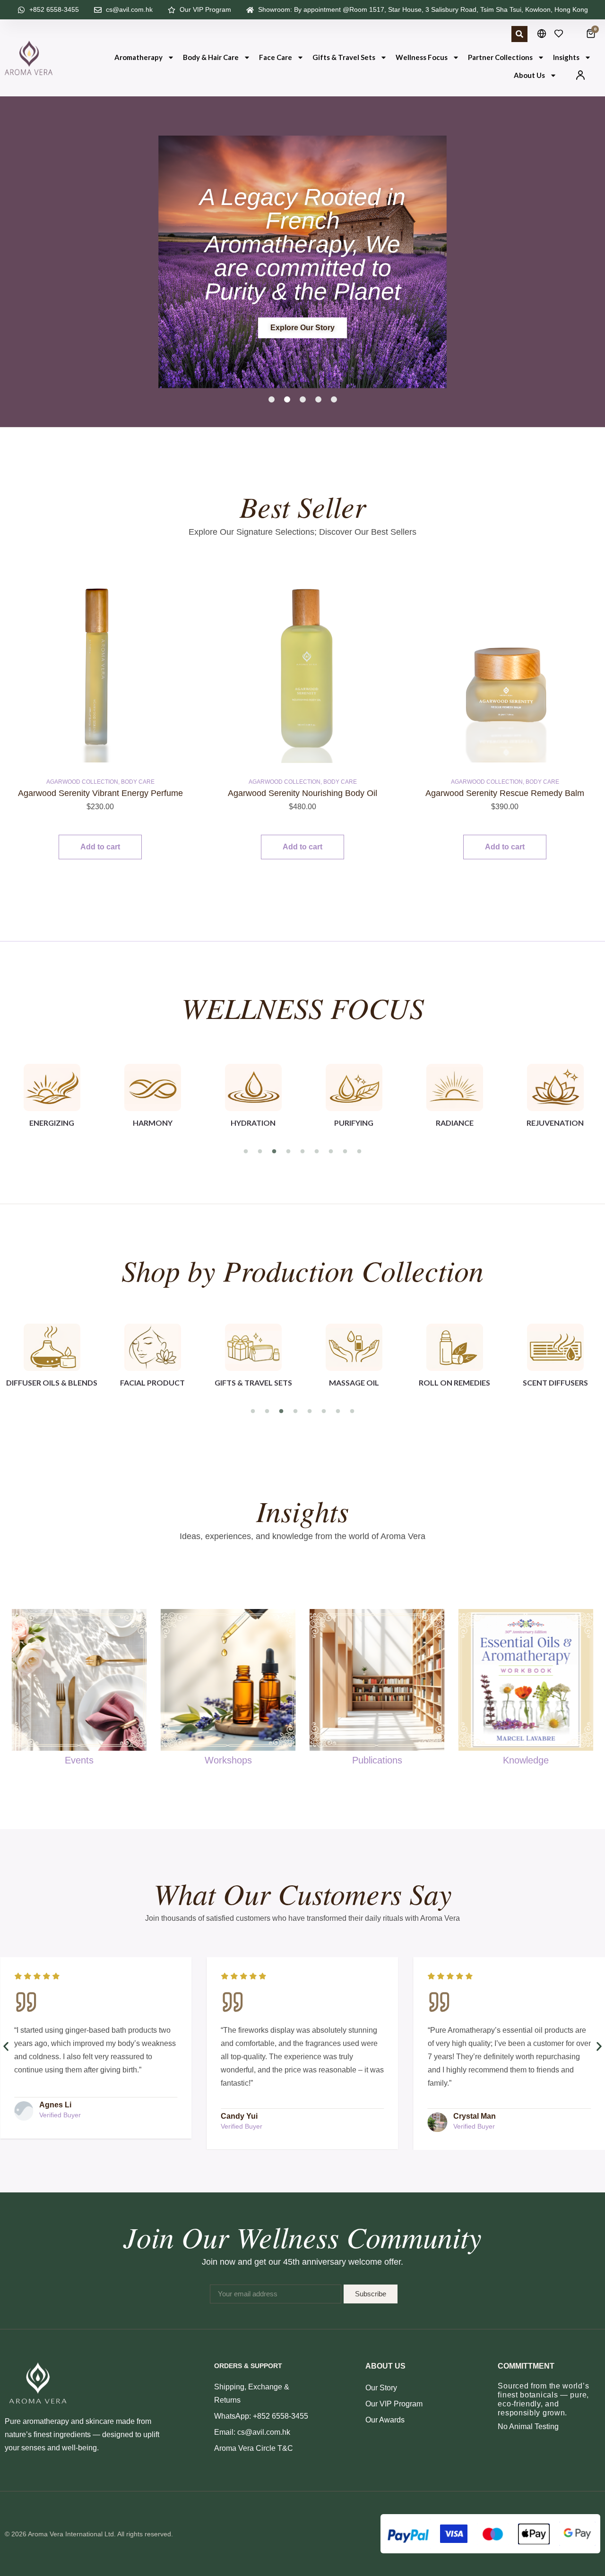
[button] (272, 399)
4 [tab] (288, 1152)
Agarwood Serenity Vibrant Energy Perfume (100, 793)
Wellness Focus (422, 57)
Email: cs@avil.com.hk (252, 2432)
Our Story (381, 2388)
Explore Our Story (302, 328)
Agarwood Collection (82, 782)
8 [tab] (345, 1152)
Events (79, 1760)
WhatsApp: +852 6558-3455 (261, 2416)
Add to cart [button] (100, 847)
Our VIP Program (394, 2404)
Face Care (276, 57)
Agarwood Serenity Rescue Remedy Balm (505, 793)
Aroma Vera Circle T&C (254, 2448)
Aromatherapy (138, 57)
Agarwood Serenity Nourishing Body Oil (302, 793)
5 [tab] (302, 1152)
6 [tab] (317, 1152)
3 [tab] (274, 1152)
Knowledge (526, 1760)
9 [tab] (359, 1152)
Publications (377, 1760)
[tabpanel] (52, 1101)
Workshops (228, 1760)
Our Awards (385, 2420)
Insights (566, 57)
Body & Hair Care (211, 57)
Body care (138, 782)
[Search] (519, 34)
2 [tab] (260, 1152)
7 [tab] (331, 1152)
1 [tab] (246, 1152)
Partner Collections (500, 57)
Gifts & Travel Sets (344, 57)
